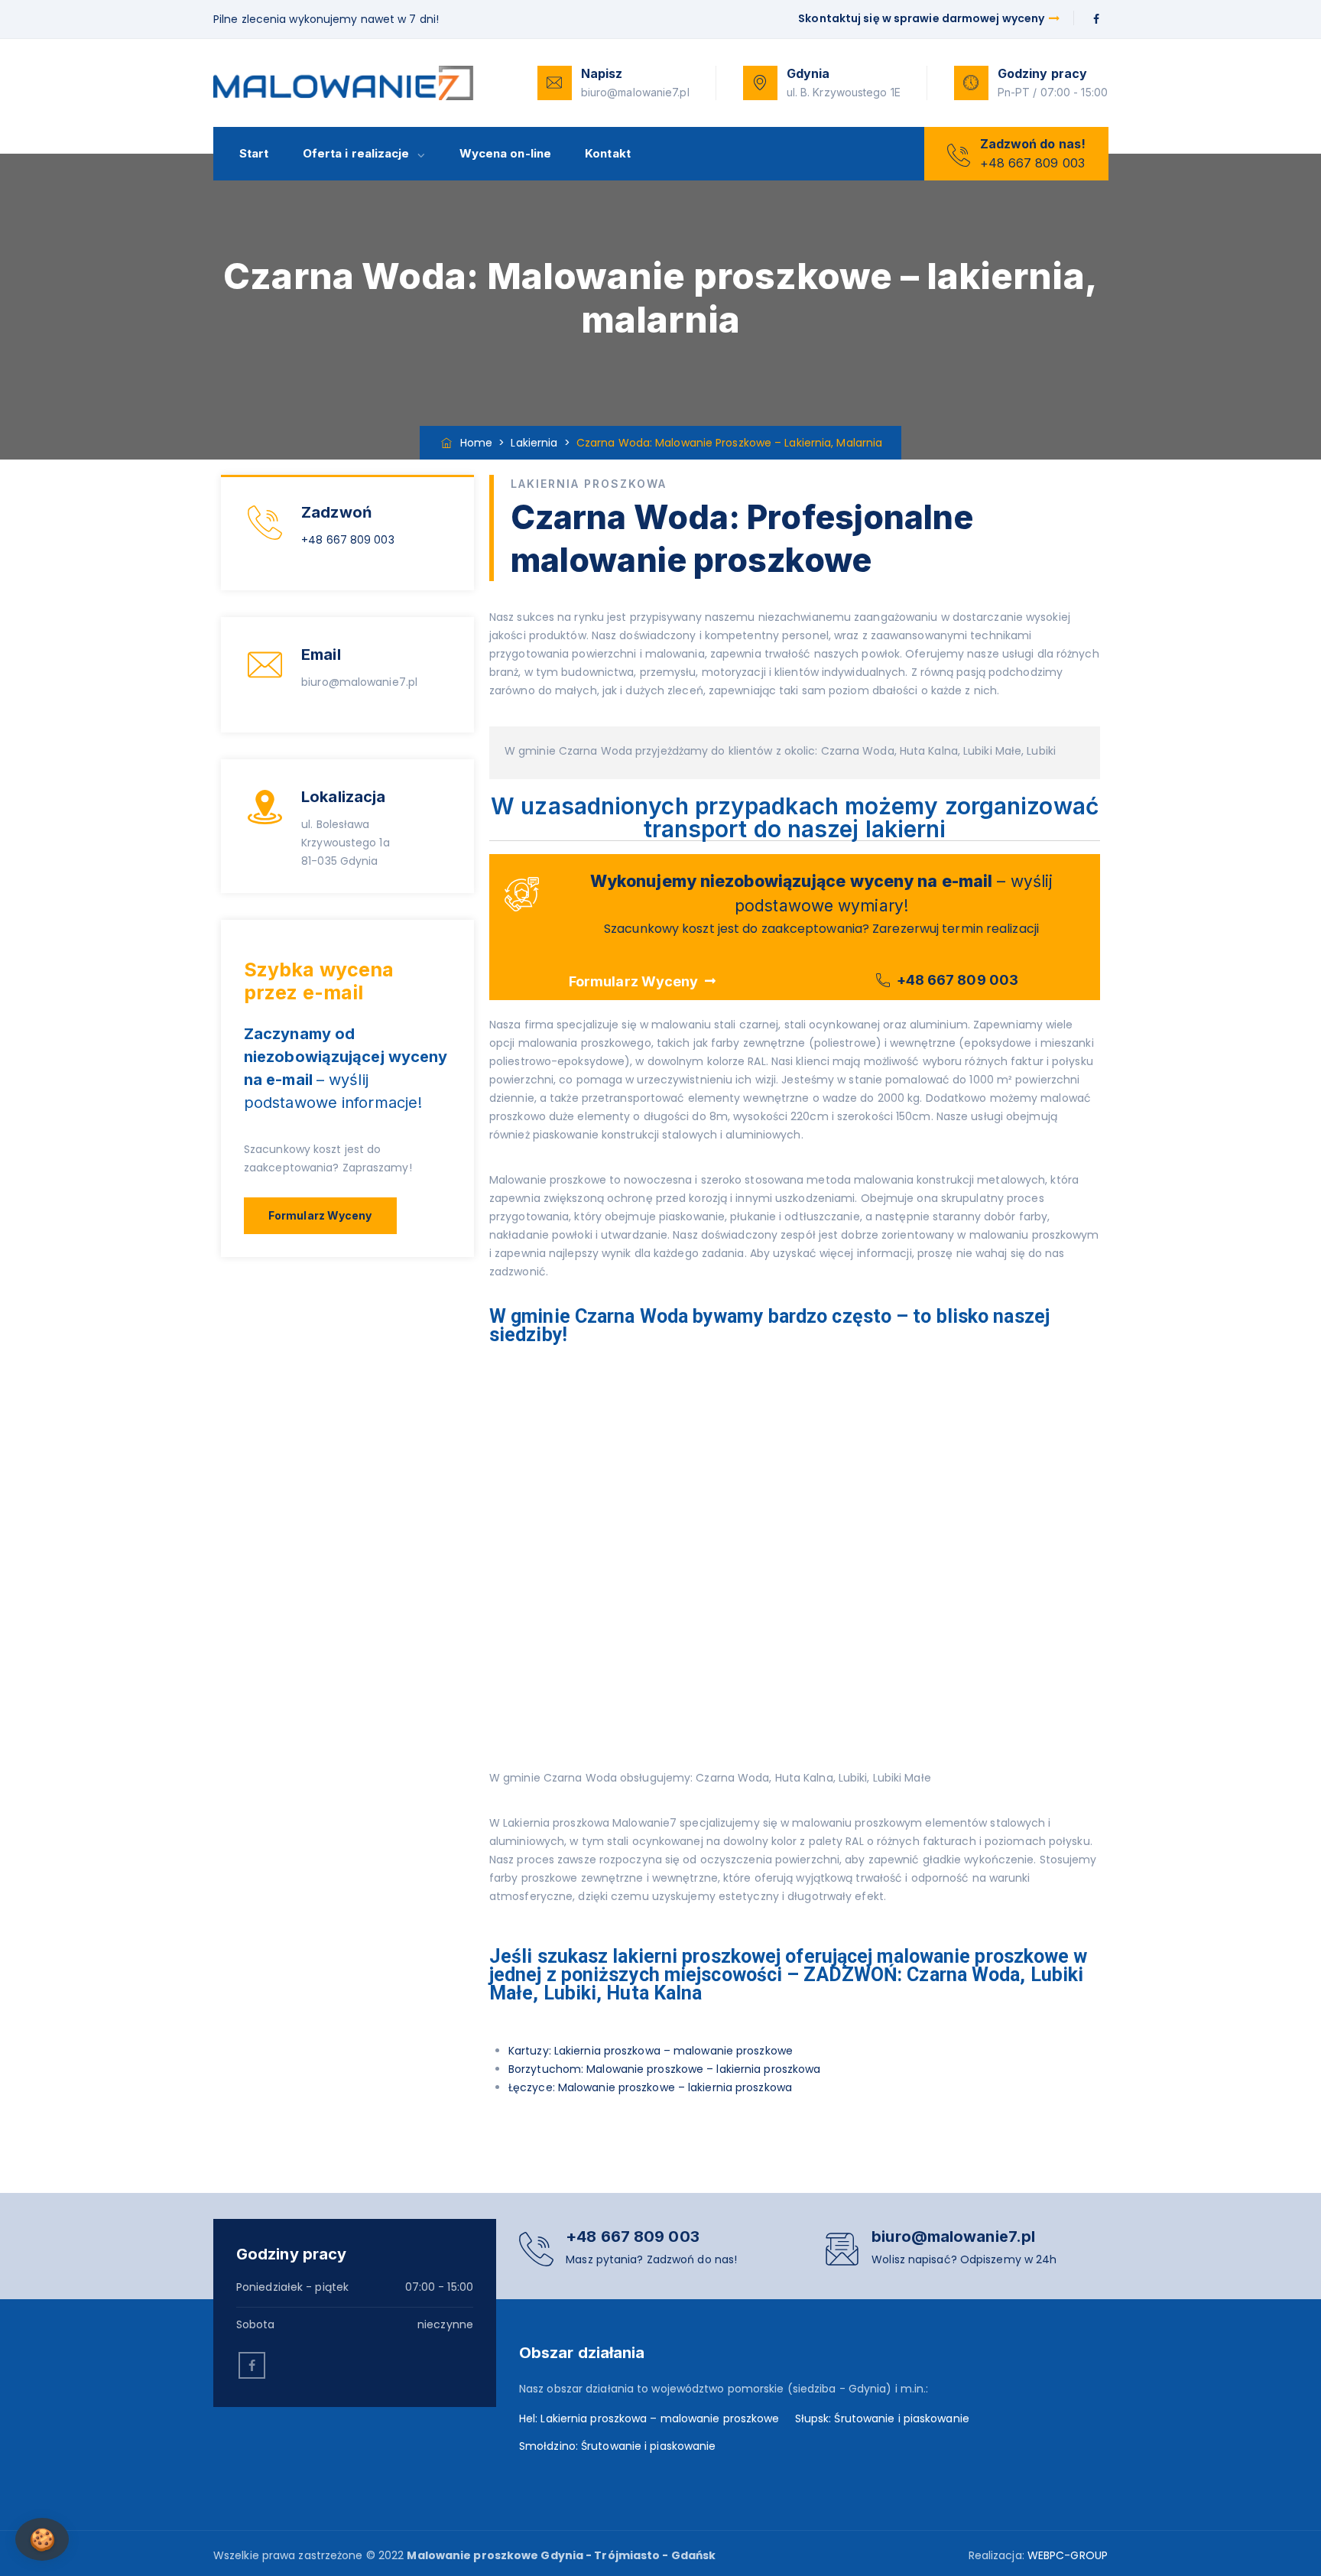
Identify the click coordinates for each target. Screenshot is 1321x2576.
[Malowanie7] (344, 83)
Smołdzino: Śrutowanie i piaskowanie (618, 2446)
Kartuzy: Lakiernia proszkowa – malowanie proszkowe (651, 2051)
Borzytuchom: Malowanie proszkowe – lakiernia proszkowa (664, 2069)
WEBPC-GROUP (1068, 2555)
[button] (320, 1216)
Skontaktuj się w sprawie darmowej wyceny (922, 18)
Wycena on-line (505, 153)
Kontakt (608, 153)
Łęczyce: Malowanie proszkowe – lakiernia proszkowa (650, 2087)
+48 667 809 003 (348, 540)
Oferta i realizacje (356, 153)
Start (254, 153)
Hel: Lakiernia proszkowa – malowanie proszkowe (649, 2418)
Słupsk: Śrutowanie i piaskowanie (882, 2418)
